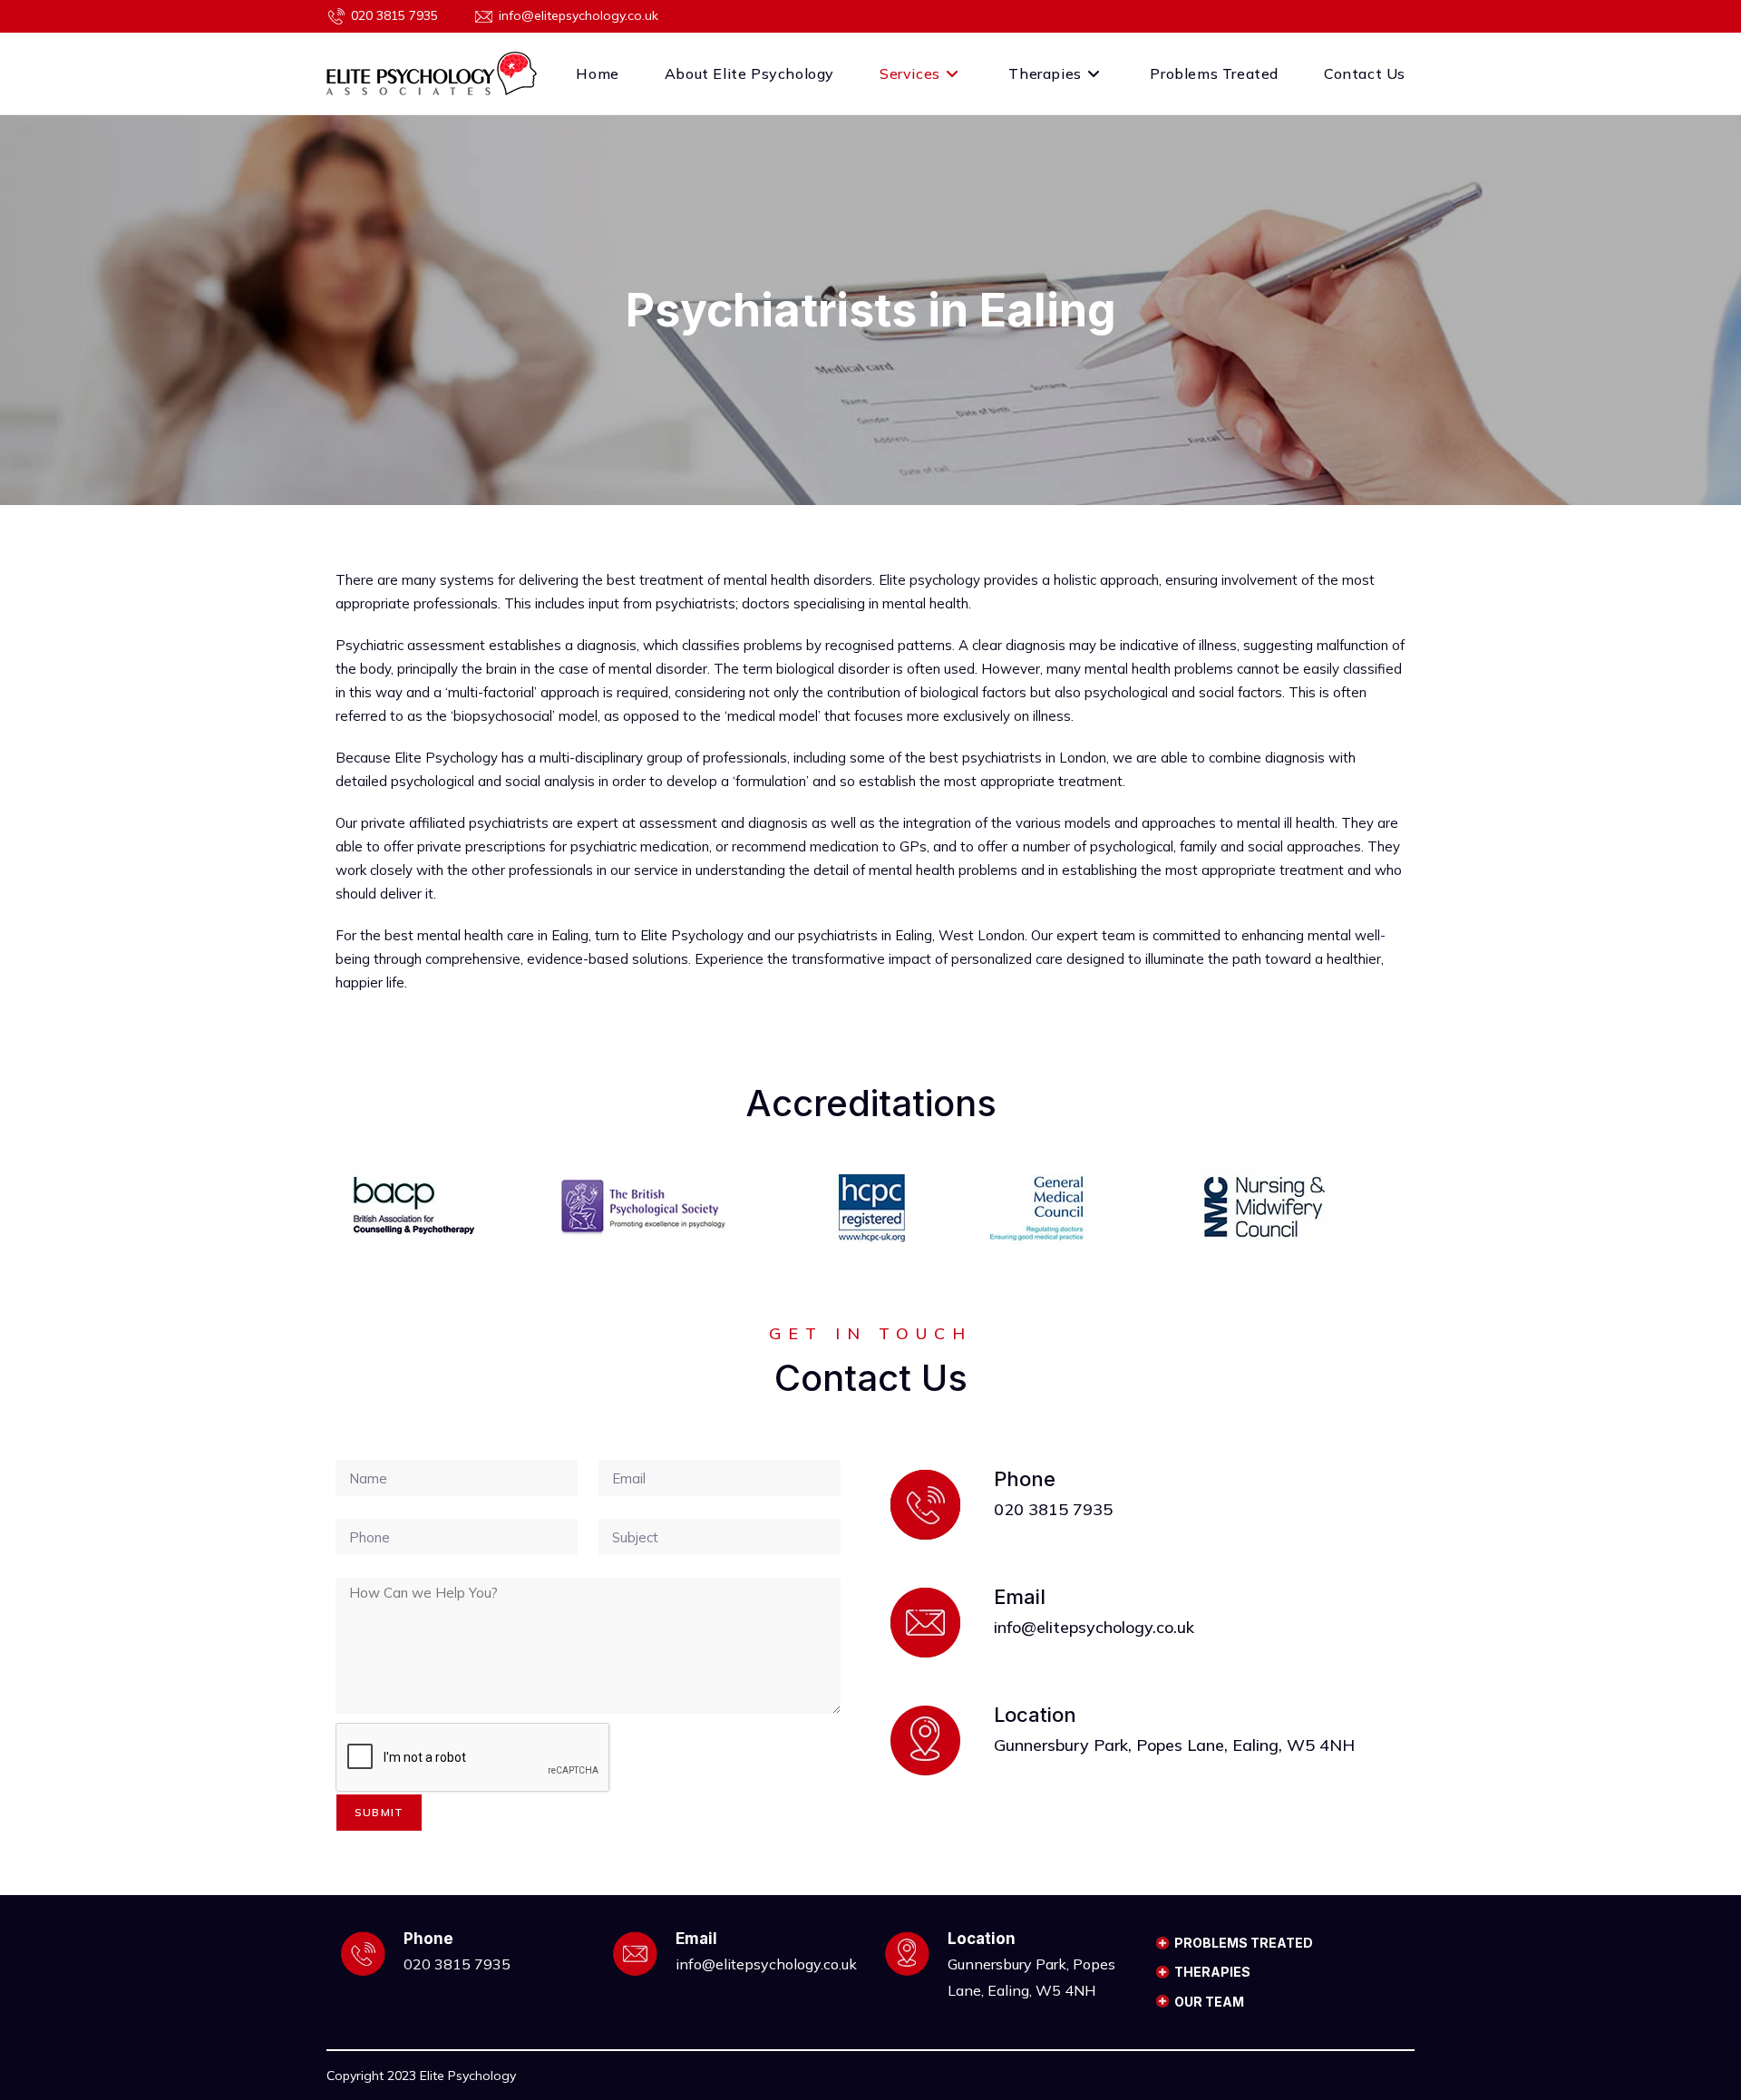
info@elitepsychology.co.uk (579, 15)
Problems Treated (1244, 1943)
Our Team (1209, 2002)
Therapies (1212, 1972)
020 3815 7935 (394, 15)
